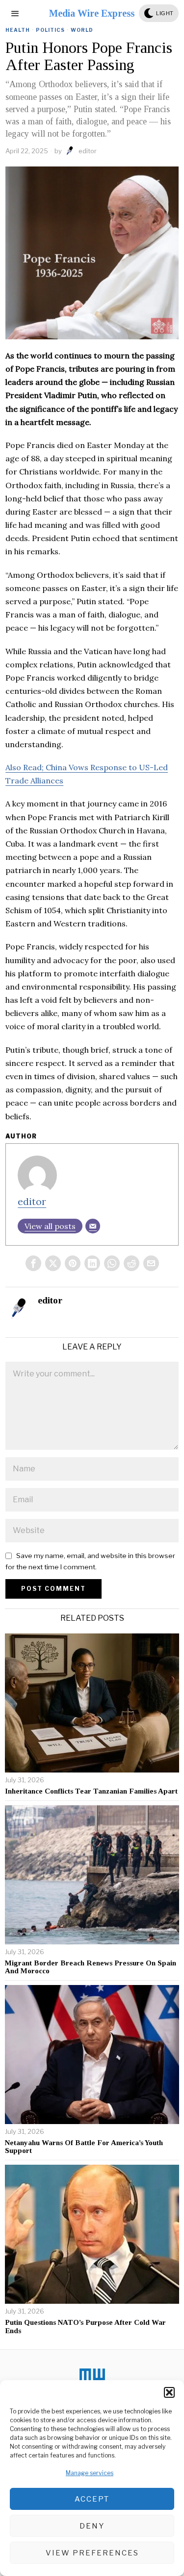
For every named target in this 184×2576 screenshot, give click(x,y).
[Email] (93, 1226)
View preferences (92, 2553)
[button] (169, 2392)
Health (18, 30)
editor (88, 151)
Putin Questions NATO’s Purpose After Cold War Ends (85, 2327)
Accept (92, 2499)
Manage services (90, 2473)
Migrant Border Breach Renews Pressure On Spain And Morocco (91, 1967)
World (82, 30)
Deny (92, 2526)
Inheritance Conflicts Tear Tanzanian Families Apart (91, 1791)
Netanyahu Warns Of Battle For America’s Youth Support (84, 2147)
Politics (50, 30)
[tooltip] (33, 1263)
